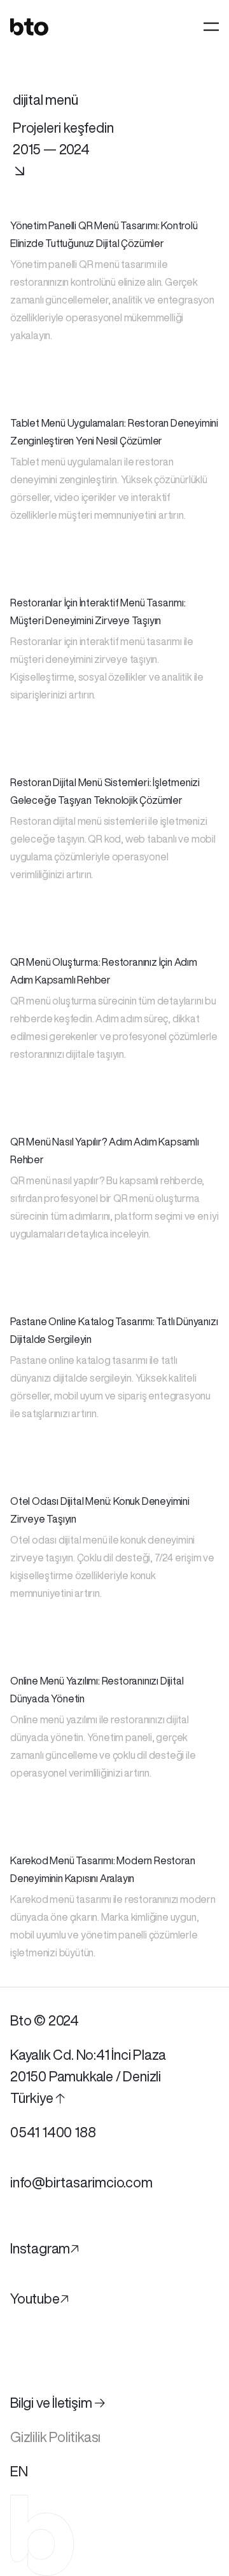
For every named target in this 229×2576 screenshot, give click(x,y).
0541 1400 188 (53, 2132)
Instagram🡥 (45, 2248)
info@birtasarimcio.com (81, 2182)
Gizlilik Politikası (55, 2437)
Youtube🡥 (39, 2299)
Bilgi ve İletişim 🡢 (58, 2403)
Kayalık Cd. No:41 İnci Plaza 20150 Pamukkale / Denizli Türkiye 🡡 (88, 2076)
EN (19, 2471)
